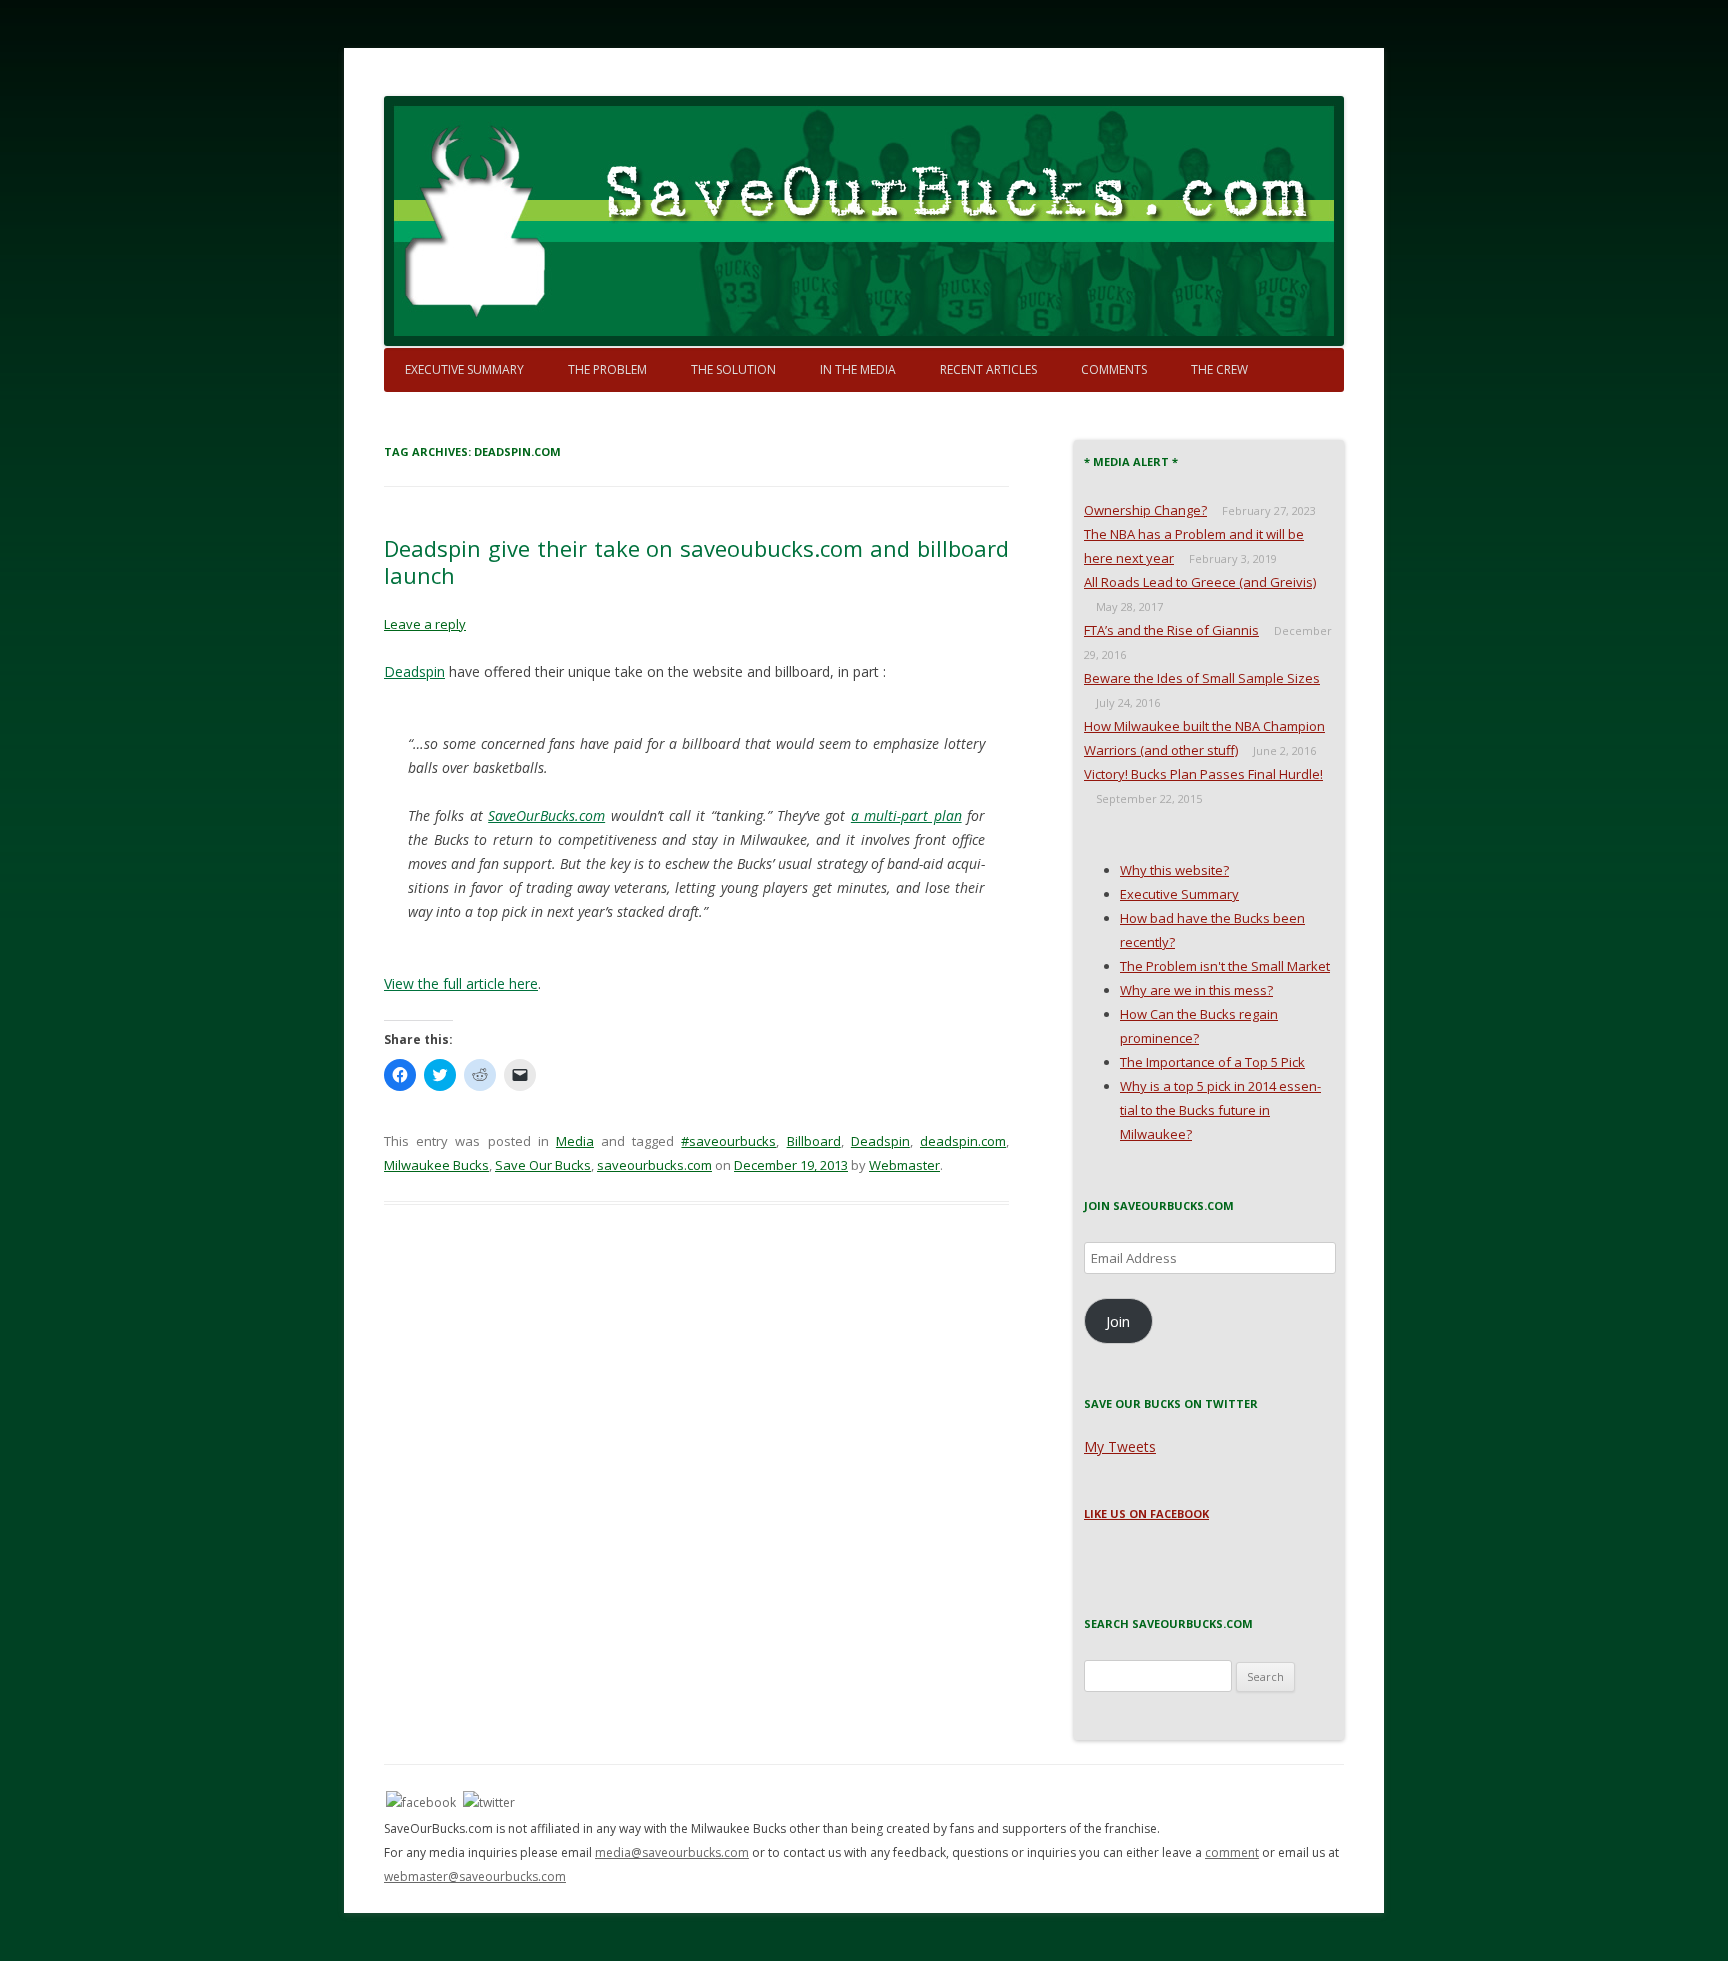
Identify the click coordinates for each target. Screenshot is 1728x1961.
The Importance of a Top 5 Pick (1212, 1062)
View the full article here (461, 983)
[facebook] (421, 1801)
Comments (1114, 369)
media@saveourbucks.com (672, 1852)
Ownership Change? (1145, 510)
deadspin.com (963, 1141)
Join (1118, 1321)
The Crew (1219, 369)
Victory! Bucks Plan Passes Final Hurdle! (1203, 774)
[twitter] (489, 1801)
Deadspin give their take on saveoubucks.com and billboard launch (696, 561)
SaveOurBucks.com (546, 815)
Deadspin (414, 671)
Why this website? (1174, 870)
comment (1232, 1852)
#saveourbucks (728, 1141)
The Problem (607, 369)
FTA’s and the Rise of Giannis (1171, 630)
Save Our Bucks (543, 1165)
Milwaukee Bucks (436, 1165)
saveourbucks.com (654, 1165)
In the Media (858, 369)
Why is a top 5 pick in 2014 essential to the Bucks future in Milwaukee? (1220, 1110)
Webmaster (904, 1165)
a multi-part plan (906, 815)
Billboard (814, 1141)
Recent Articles (988, 369)
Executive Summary (464, 369)
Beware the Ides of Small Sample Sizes (1202, 678)
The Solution (733, 369)
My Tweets (1120, 1446)
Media (575, 1141)
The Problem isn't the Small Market (1225, 966)
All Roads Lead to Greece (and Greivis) (1200, 582)
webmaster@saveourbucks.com (475, 1876)
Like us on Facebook (1146, 1513)
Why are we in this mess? (1196, 990)
